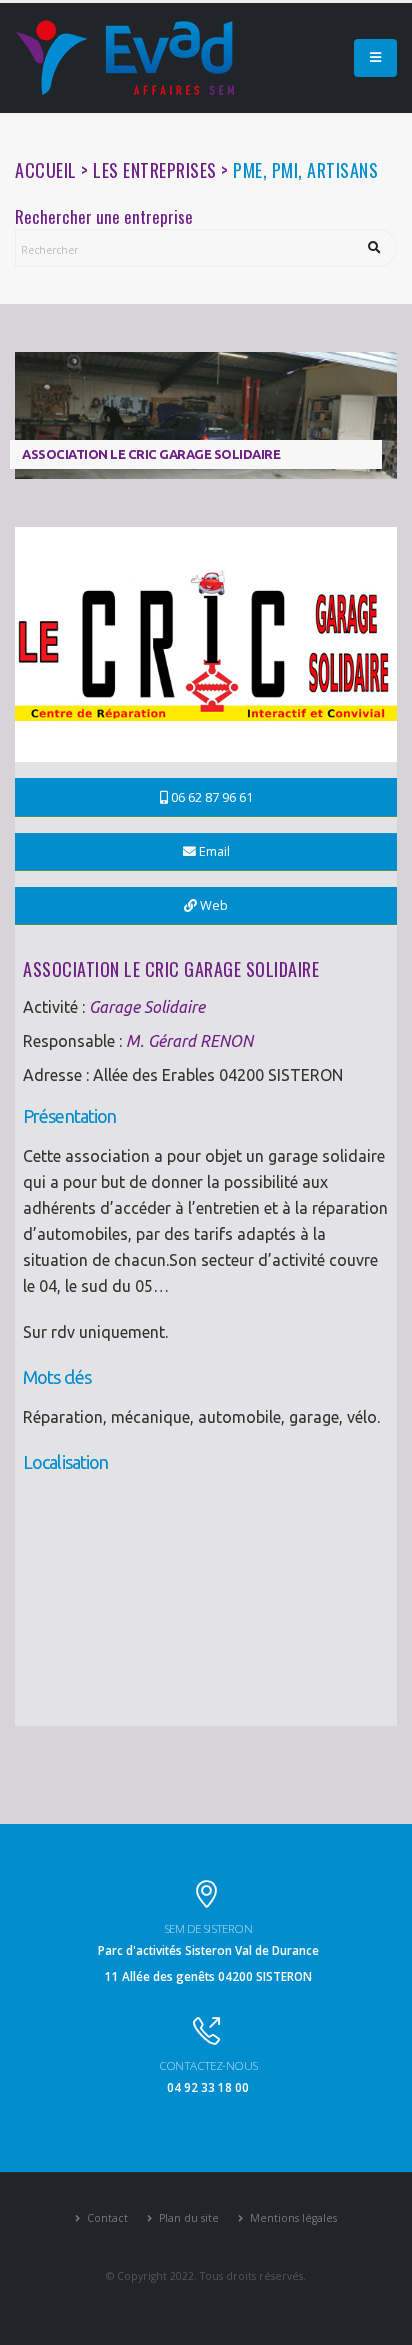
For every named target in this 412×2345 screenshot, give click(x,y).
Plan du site (187, 2218)
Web (212, 905)
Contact (106, 2218)
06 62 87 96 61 (210, 797)
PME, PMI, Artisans (305, 170)
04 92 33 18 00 (208, 2087)
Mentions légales (292, 2218)
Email (213, 851)
